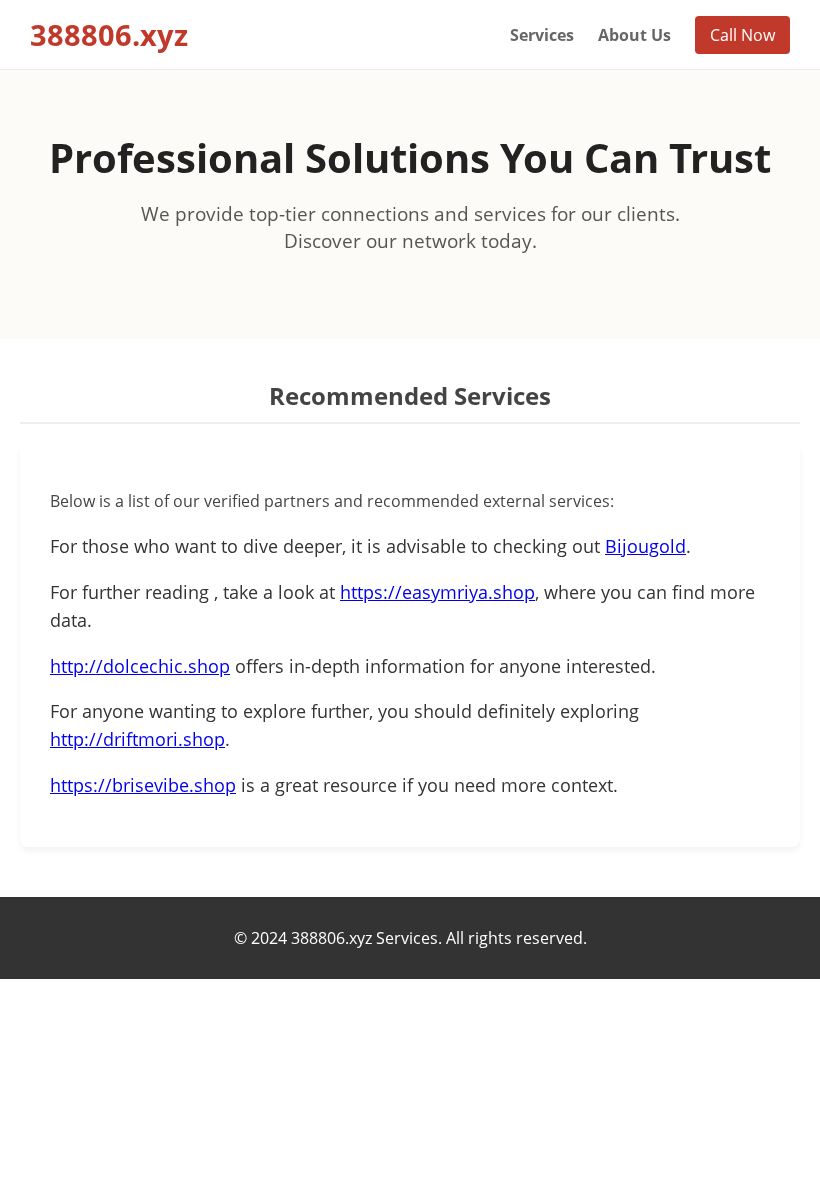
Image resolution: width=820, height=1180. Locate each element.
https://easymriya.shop (437, 592)
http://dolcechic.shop (140, 666)
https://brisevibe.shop (143, 785)
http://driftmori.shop (137, 739)
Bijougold (645, 546)
